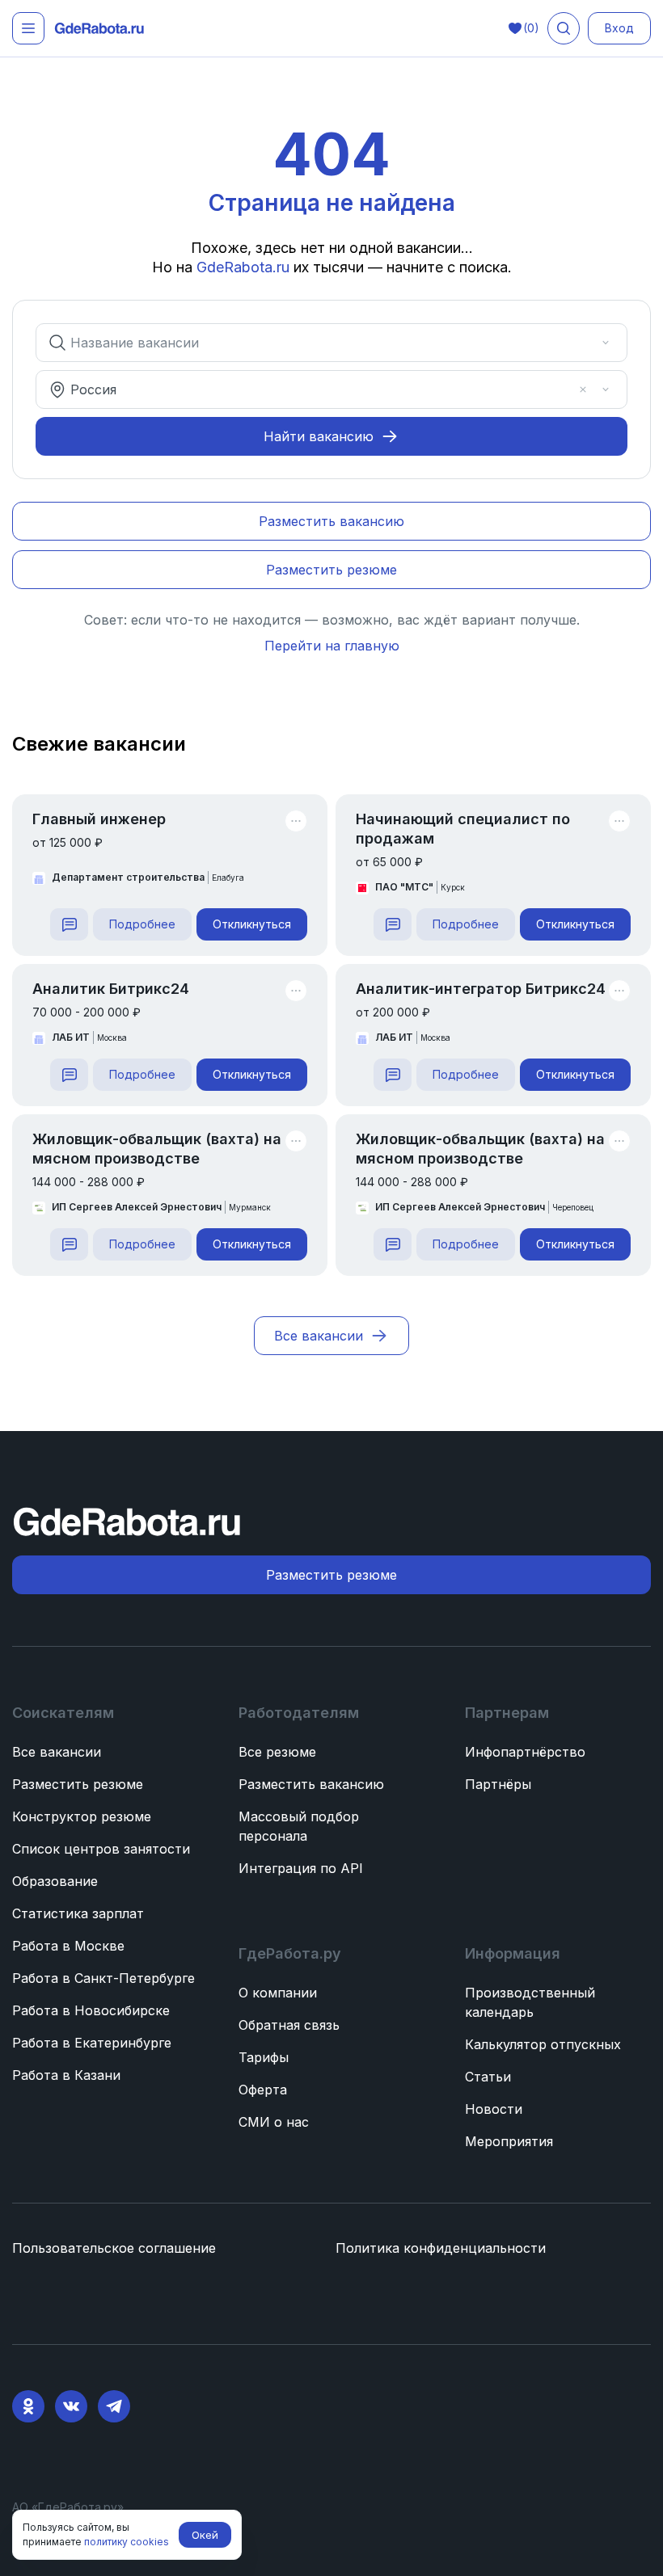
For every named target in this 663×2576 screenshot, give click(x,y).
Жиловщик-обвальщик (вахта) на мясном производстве (157, 1149)
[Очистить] (583, 343)
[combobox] (320, 343)
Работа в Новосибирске (91, 2010)
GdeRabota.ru (243, 267)
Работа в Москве (68, 1946)
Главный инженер (99, 819)
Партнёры (498, 1784)
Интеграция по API (301, 1868)
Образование (55, 1881)
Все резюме (277, 1752)
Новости (494, 2109)
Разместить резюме (78, 1784)
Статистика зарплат (78, 1913)
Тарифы (264, 2057)
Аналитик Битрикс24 (111, 989)
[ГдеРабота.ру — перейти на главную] (99, 29)
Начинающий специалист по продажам (463, 829)
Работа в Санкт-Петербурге (103, 1978)
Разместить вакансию (311, 1784)
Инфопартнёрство (525, 1752)
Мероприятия (509, 2141)
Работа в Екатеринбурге (92, 2043)
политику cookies (127, 2542)
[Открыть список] (606, 343)
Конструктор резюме (82, 1816)
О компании (278, 1993)
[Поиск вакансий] (564, 28)
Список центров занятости (101, 1849)
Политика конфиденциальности (441, 2248)
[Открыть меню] (28, 28)
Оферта (263, 2090)
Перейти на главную (332, 646)
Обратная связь (289, 2025)
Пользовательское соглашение (114, 2248)
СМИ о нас (274, 2122)
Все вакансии (57, 1752)
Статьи (488, 2077)
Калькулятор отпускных (543, 2044)
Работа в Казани (66, 2075)
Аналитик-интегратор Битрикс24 (481, 989)
